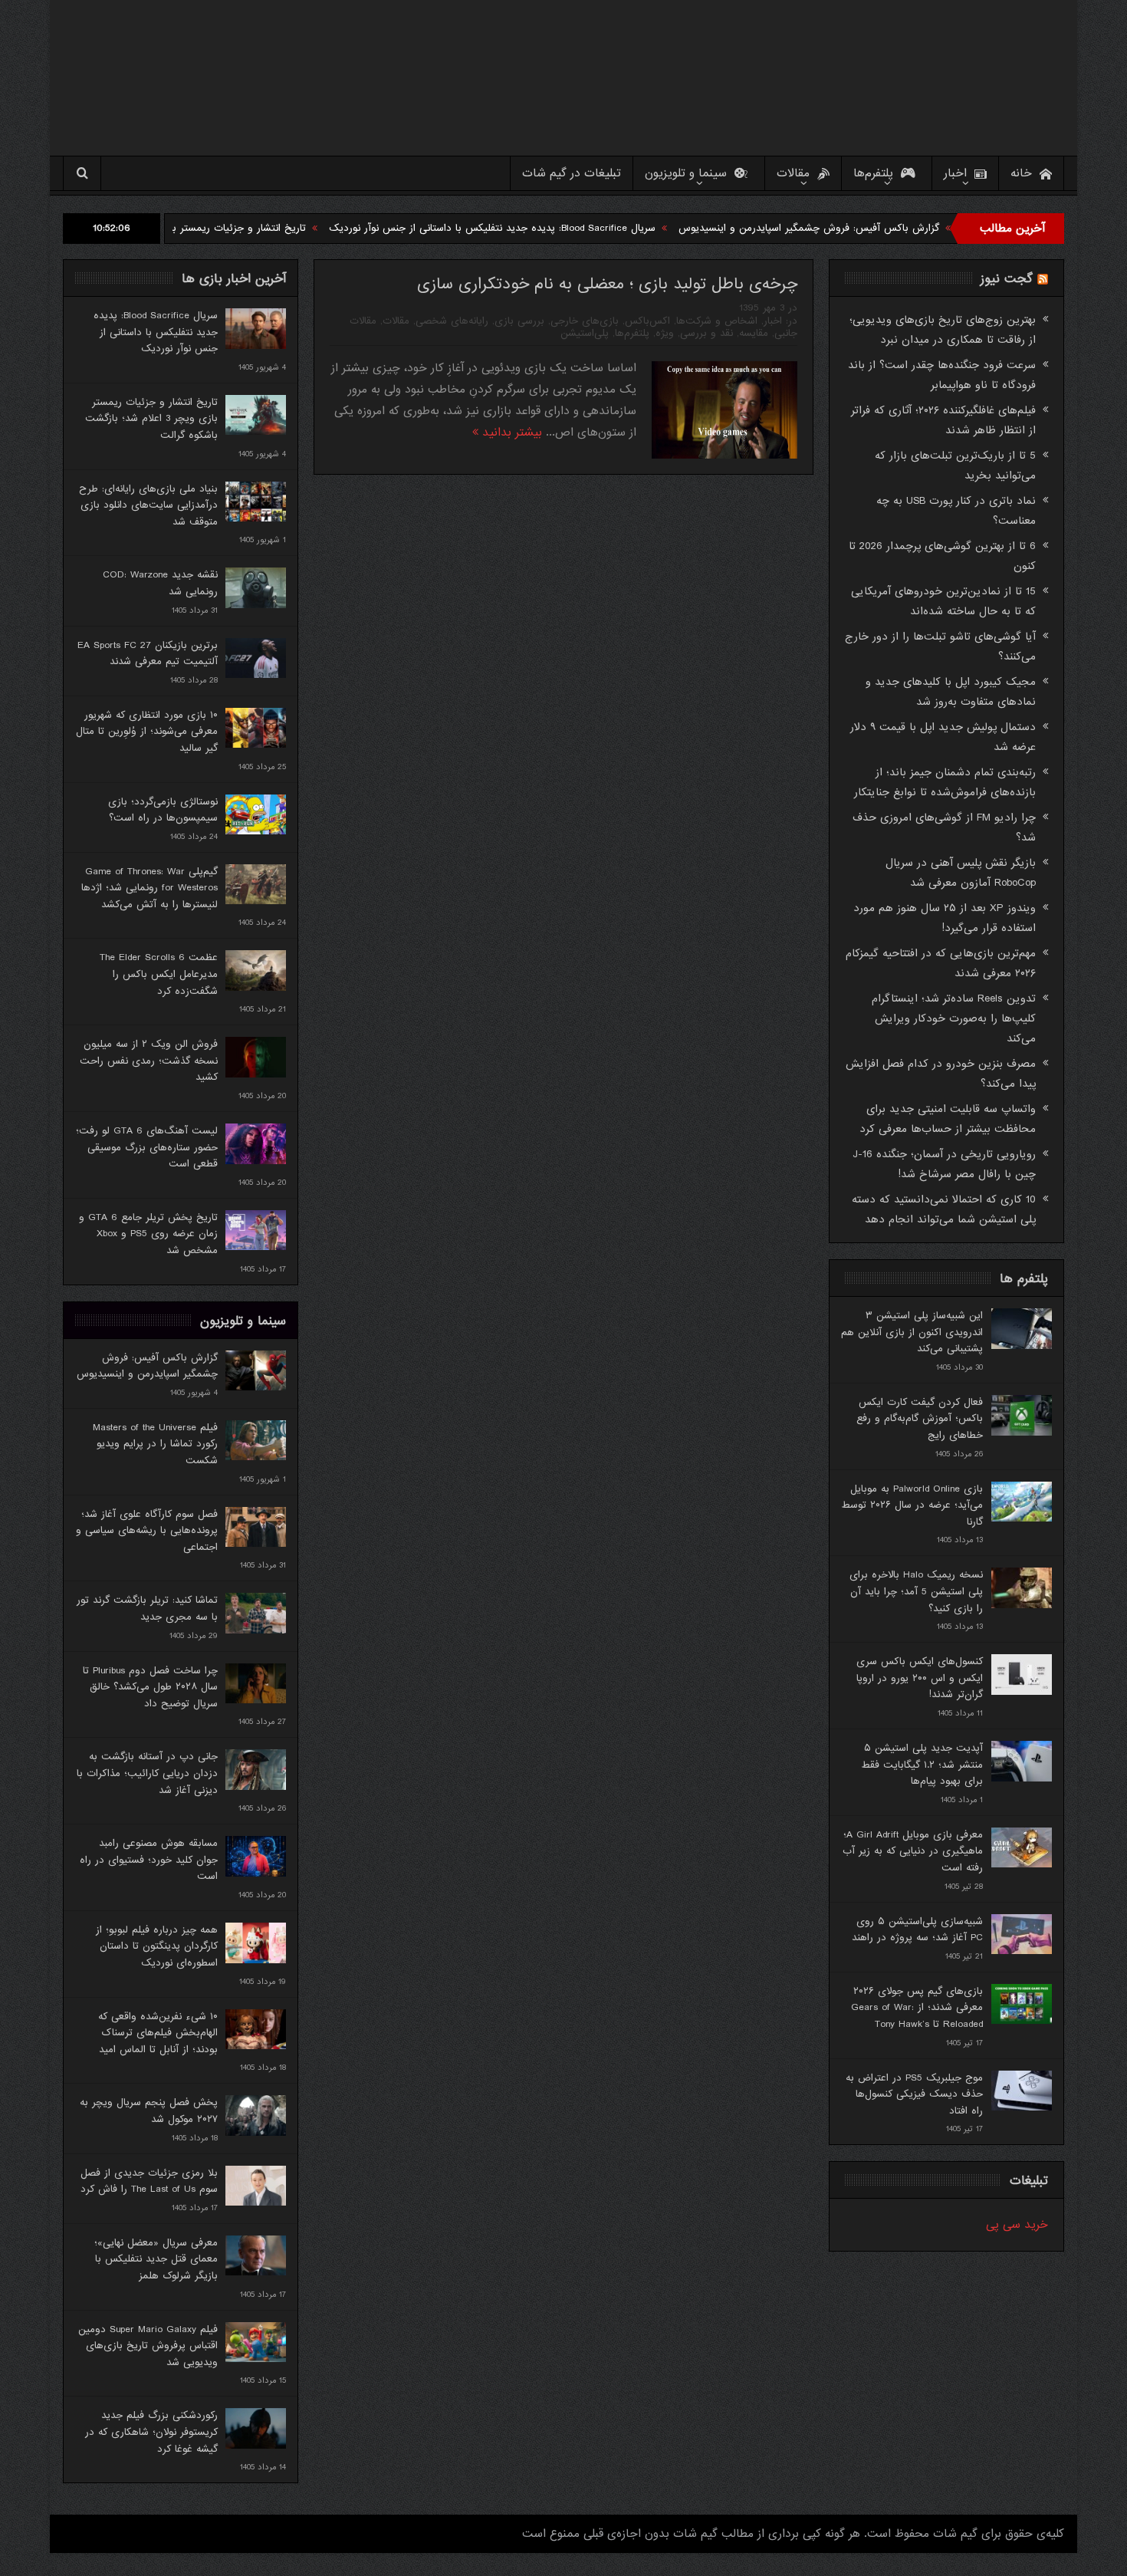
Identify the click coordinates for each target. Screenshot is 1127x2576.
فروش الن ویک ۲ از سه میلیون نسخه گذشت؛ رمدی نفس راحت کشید (149, 1061)
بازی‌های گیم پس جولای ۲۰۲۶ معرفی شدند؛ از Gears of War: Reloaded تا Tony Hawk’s (917, 2008)
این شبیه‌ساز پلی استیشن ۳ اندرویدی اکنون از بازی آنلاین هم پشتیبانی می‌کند (912, 1332)
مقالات (793, 173)
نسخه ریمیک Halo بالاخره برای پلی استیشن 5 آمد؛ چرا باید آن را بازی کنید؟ (916, 1591)
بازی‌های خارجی (585, 321)
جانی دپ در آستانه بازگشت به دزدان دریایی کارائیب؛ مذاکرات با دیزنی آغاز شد (147, 1773)
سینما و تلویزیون (686, 173)
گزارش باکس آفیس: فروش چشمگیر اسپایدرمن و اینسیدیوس (899, 228)
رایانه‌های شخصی (452, 321)
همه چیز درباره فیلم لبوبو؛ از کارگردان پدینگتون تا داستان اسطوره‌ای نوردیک (157, 1946)
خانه (1021, 173)
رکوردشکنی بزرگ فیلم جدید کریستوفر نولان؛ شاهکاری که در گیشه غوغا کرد (151, 2432)
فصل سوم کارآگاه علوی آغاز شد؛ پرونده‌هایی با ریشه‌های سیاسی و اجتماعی (147, 1531)
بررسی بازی (519, 321)
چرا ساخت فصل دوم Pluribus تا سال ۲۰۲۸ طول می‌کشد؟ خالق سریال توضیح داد (150, 1687)
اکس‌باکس (647, 321)
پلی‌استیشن (585, 333)
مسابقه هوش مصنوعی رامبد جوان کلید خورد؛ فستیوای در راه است (149, 1860)
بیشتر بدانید (510, 433)
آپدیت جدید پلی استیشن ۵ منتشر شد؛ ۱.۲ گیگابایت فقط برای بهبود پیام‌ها (922, 1765)
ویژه (665, 333)
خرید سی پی (1017, 2225)
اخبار (955, 173)
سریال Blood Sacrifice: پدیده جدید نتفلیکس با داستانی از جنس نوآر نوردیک (583, 228)
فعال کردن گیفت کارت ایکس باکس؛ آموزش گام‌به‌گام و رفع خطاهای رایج (920, 1419)
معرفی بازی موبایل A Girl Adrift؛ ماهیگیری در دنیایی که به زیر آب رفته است (913, 1851)
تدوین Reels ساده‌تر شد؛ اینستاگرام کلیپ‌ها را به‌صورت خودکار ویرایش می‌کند (954, 1018)
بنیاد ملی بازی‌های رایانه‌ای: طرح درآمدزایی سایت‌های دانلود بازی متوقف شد (148, 505)
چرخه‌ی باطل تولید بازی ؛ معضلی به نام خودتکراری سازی (607, 284)
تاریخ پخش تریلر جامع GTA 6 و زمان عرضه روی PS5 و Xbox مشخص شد (148, 1234)
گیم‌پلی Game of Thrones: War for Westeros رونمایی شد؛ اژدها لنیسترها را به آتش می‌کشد (149, 888)
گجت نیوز (1007, 279)
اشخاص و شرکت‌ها (717, 321)
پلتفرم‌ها (873, 173)
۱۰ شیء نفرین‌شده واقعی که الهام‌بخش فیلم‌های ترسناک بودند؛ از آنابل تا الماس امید (158, 2033)
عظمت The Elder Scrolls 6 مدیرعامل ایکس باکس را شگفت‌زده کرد (159, 974)
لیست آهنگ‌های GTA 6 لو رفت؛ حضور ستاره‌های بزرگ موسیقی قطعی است (147, 1147)
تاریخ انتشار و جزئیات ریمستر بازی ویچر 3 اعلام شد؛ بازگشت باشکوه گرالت (235, 228)
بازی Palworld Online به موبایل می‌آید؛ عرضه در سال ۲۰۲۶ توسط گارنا (912, 1505)
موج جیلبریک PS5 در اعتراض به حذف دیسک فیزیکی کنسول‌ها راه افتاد (914, 2094)
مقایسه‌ (754, 333)
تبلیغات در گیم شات (572, 173)
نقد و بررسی (706, 333)
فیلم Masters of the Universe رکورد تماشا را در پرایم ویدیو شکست (155, 1444)
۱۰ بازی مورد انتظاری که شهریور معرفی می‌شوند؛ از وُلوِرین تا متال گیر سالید (147, 732)
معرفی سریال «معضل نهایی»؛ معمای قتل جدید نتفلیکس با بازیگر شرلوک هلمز (156, 2259)
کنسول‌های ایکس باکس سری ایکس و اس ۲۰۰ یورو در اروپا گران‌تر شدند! (920, 1678)
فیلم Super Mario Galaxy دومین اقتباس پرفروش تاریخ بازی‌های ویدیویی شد (148, 2346)
